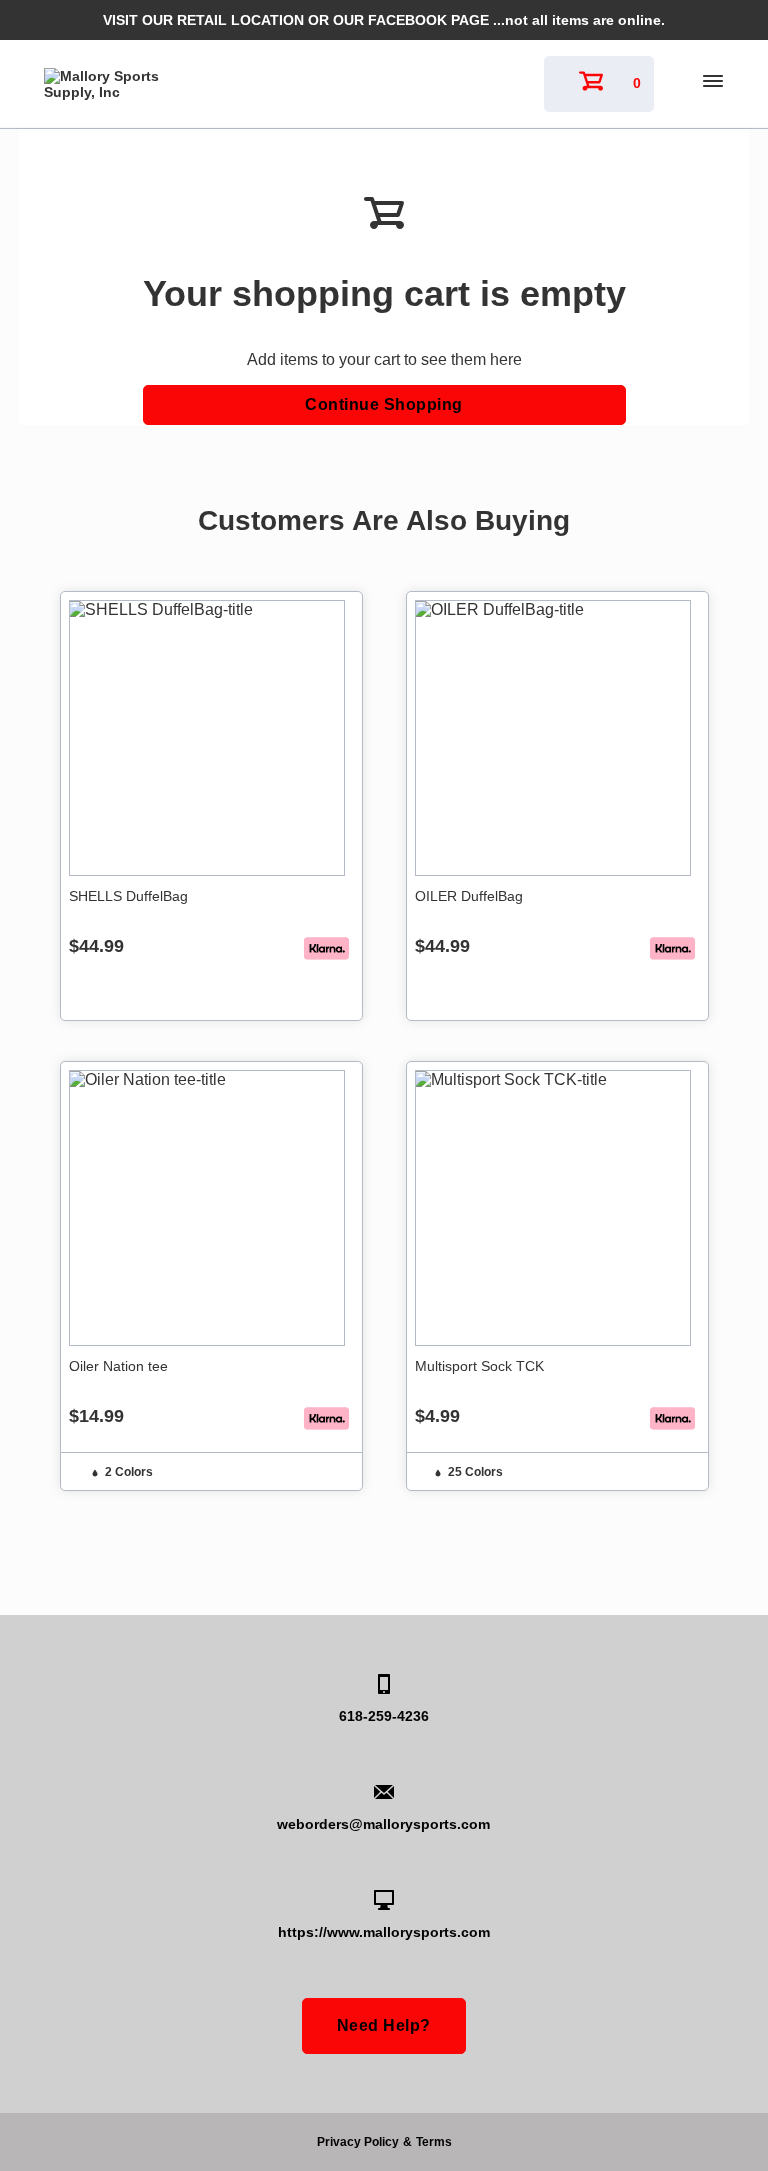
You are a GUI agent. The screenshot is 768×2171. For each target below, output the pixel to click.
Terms (434, 2142)
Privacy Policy (358, 2142)
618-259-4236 (384, 1716)
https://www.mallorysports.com (384, 1932)
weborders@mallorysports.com (383, 1824)
